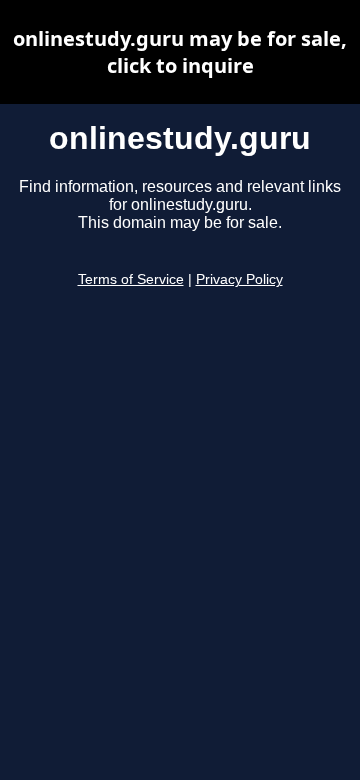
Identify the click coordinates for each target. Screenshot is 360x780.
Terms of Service (131, 279)
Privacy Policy (239, 279)
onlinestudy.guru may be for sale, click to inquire (180, 52)
